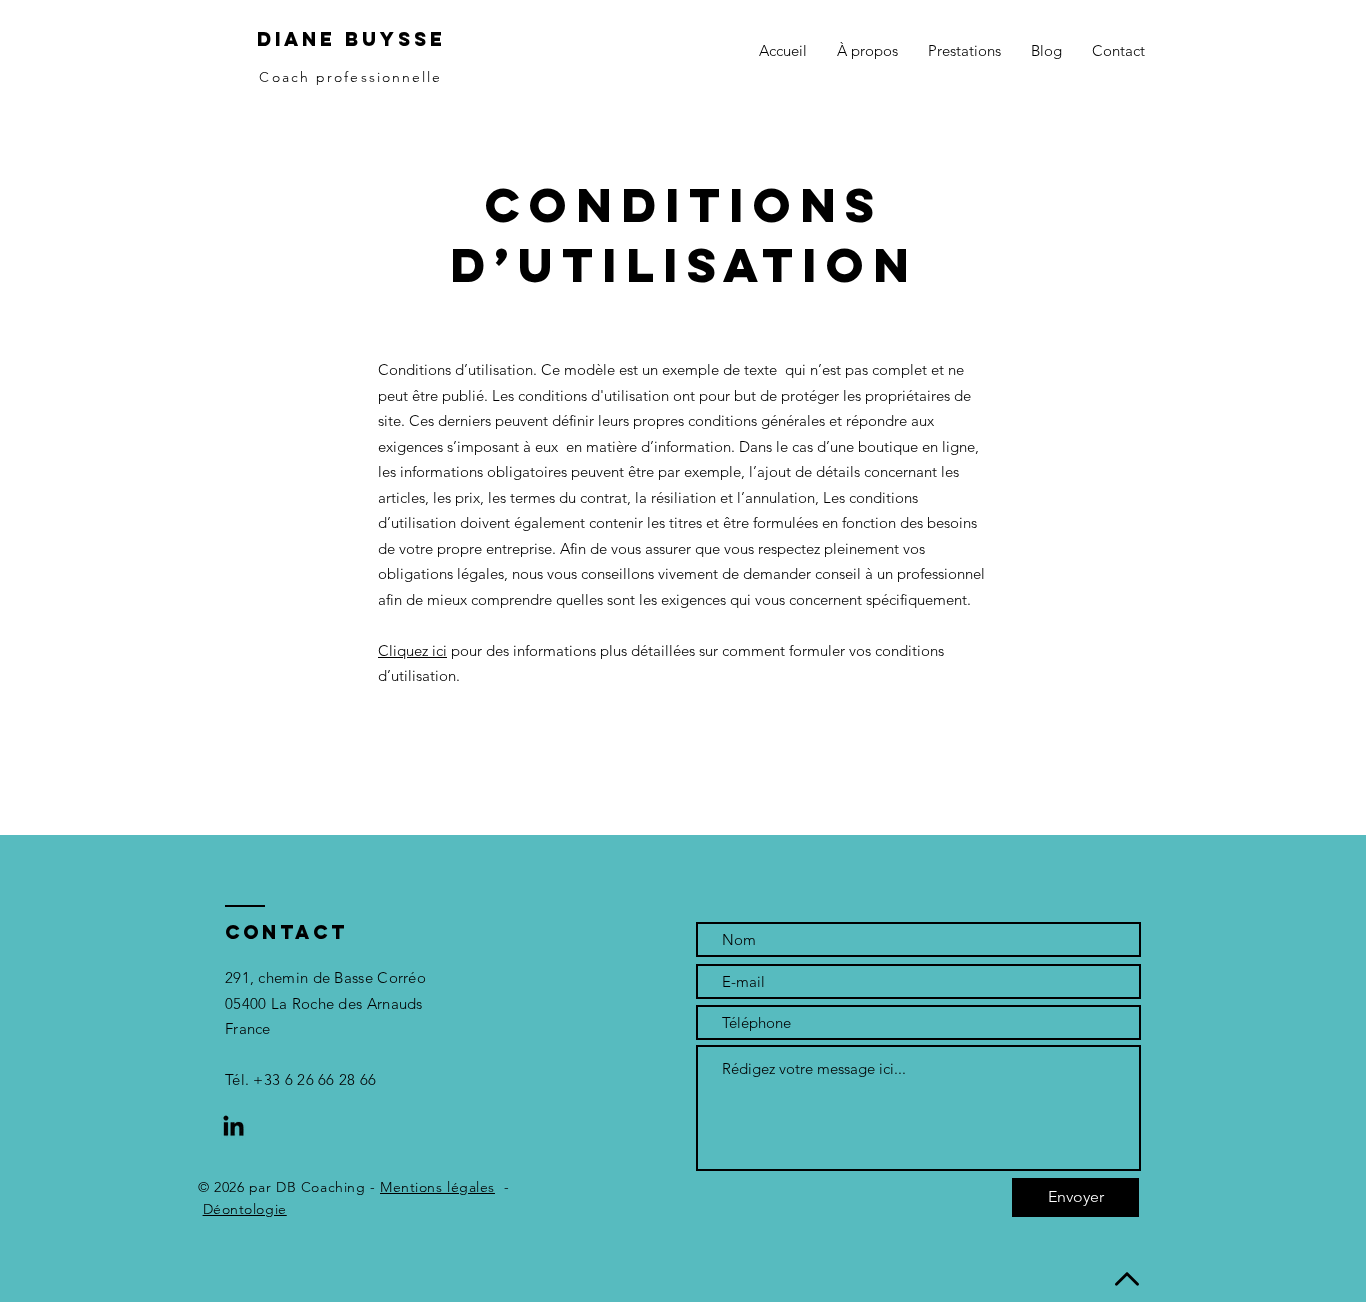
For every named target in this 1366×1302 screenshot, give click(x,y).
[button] (964, 51)
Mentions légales (437, 1187)
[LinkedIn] (233, 1127)
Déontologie (245, 1209)
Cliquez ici (412, 650)
